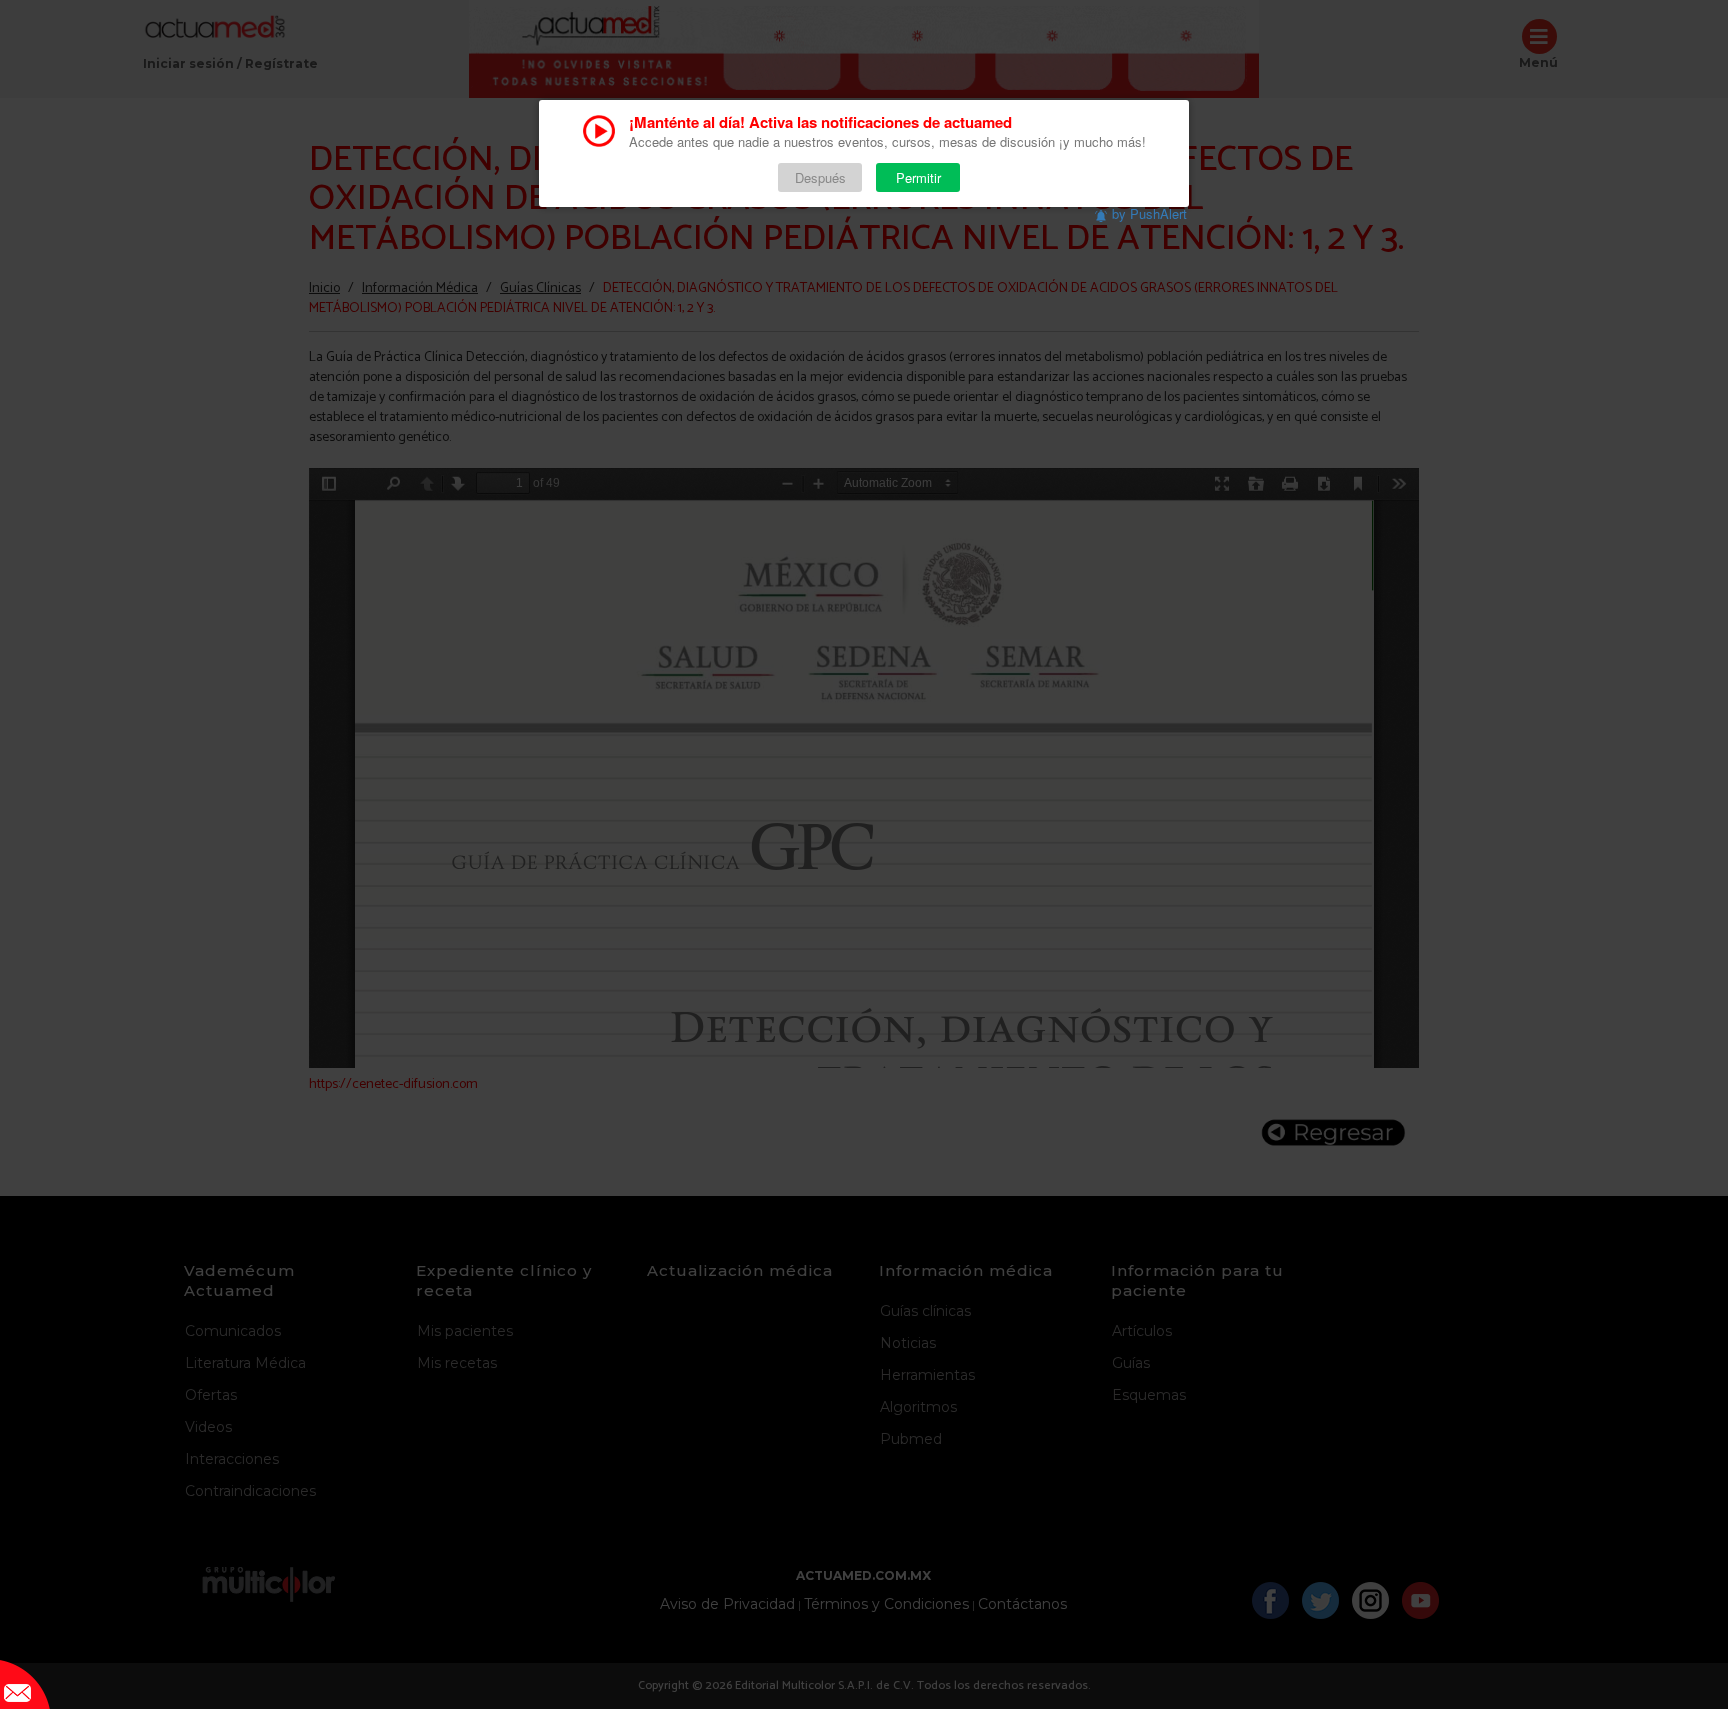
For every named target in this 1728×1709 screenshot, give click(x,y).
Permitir (918, 177)
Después (820, 177)
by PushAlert (1149, 213)
